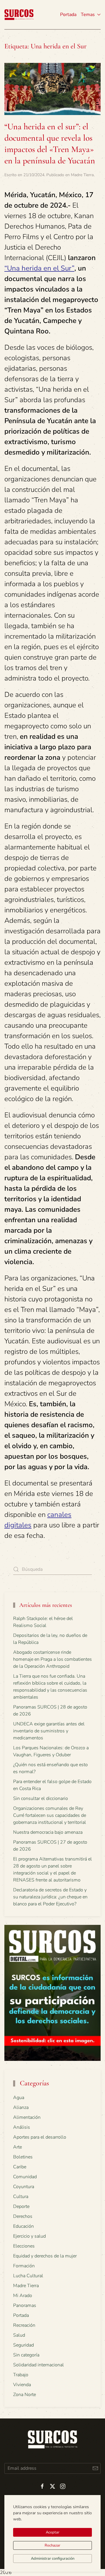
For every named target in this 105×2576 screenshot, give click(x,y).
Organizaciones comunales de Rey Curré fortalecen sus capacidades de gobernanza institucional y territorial (50, 1815)
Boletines (23, 2157)
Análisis (22, 2127)
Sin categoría (26, 2355)
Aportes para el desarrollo (40, 2137)
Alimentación (27, 2117)
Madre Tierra (82, 175)
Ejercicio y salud (29, 2236)
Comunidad (25, 2177)
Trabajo (21, 2375)
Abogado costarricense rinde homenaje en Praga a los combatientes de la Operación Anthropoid (52, 1659)
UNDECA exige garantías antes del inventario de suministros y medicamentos (49, 1731)
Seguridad (23, 2345)
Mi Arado (23, 2296)
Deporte (21, 2206)
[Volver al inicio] (19, 15)
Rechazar (52, 2545)
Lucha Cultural (28, 2276)
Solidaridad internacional (38, 2365)
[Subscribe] (95, 2468)
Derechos (23, 2216)
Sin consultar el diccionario (41, 1798)
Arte (17, 2147)
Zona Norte (24, 2395)
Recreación (24, 2325)
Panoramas (25, 2305)
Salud (19, 2335)
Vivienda (22, 2385)
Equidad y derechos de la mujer (45, 2256)
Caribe (20, 2167)
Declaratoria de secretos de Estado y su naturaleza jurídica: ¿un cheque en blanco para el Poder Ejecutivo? (50, 1897)
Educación (23, 2226)
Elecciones (24, 2246)
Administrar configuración (53, 2559)
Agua (19, 2098)
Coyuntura (24, 2187)
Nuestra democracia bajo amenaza (48, 1832)
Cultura (21, 2197)
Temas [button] (88, 15)
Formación (24, 2266)
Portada (68, 15)
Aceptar (53, 2532)
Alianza (21, 2107)
